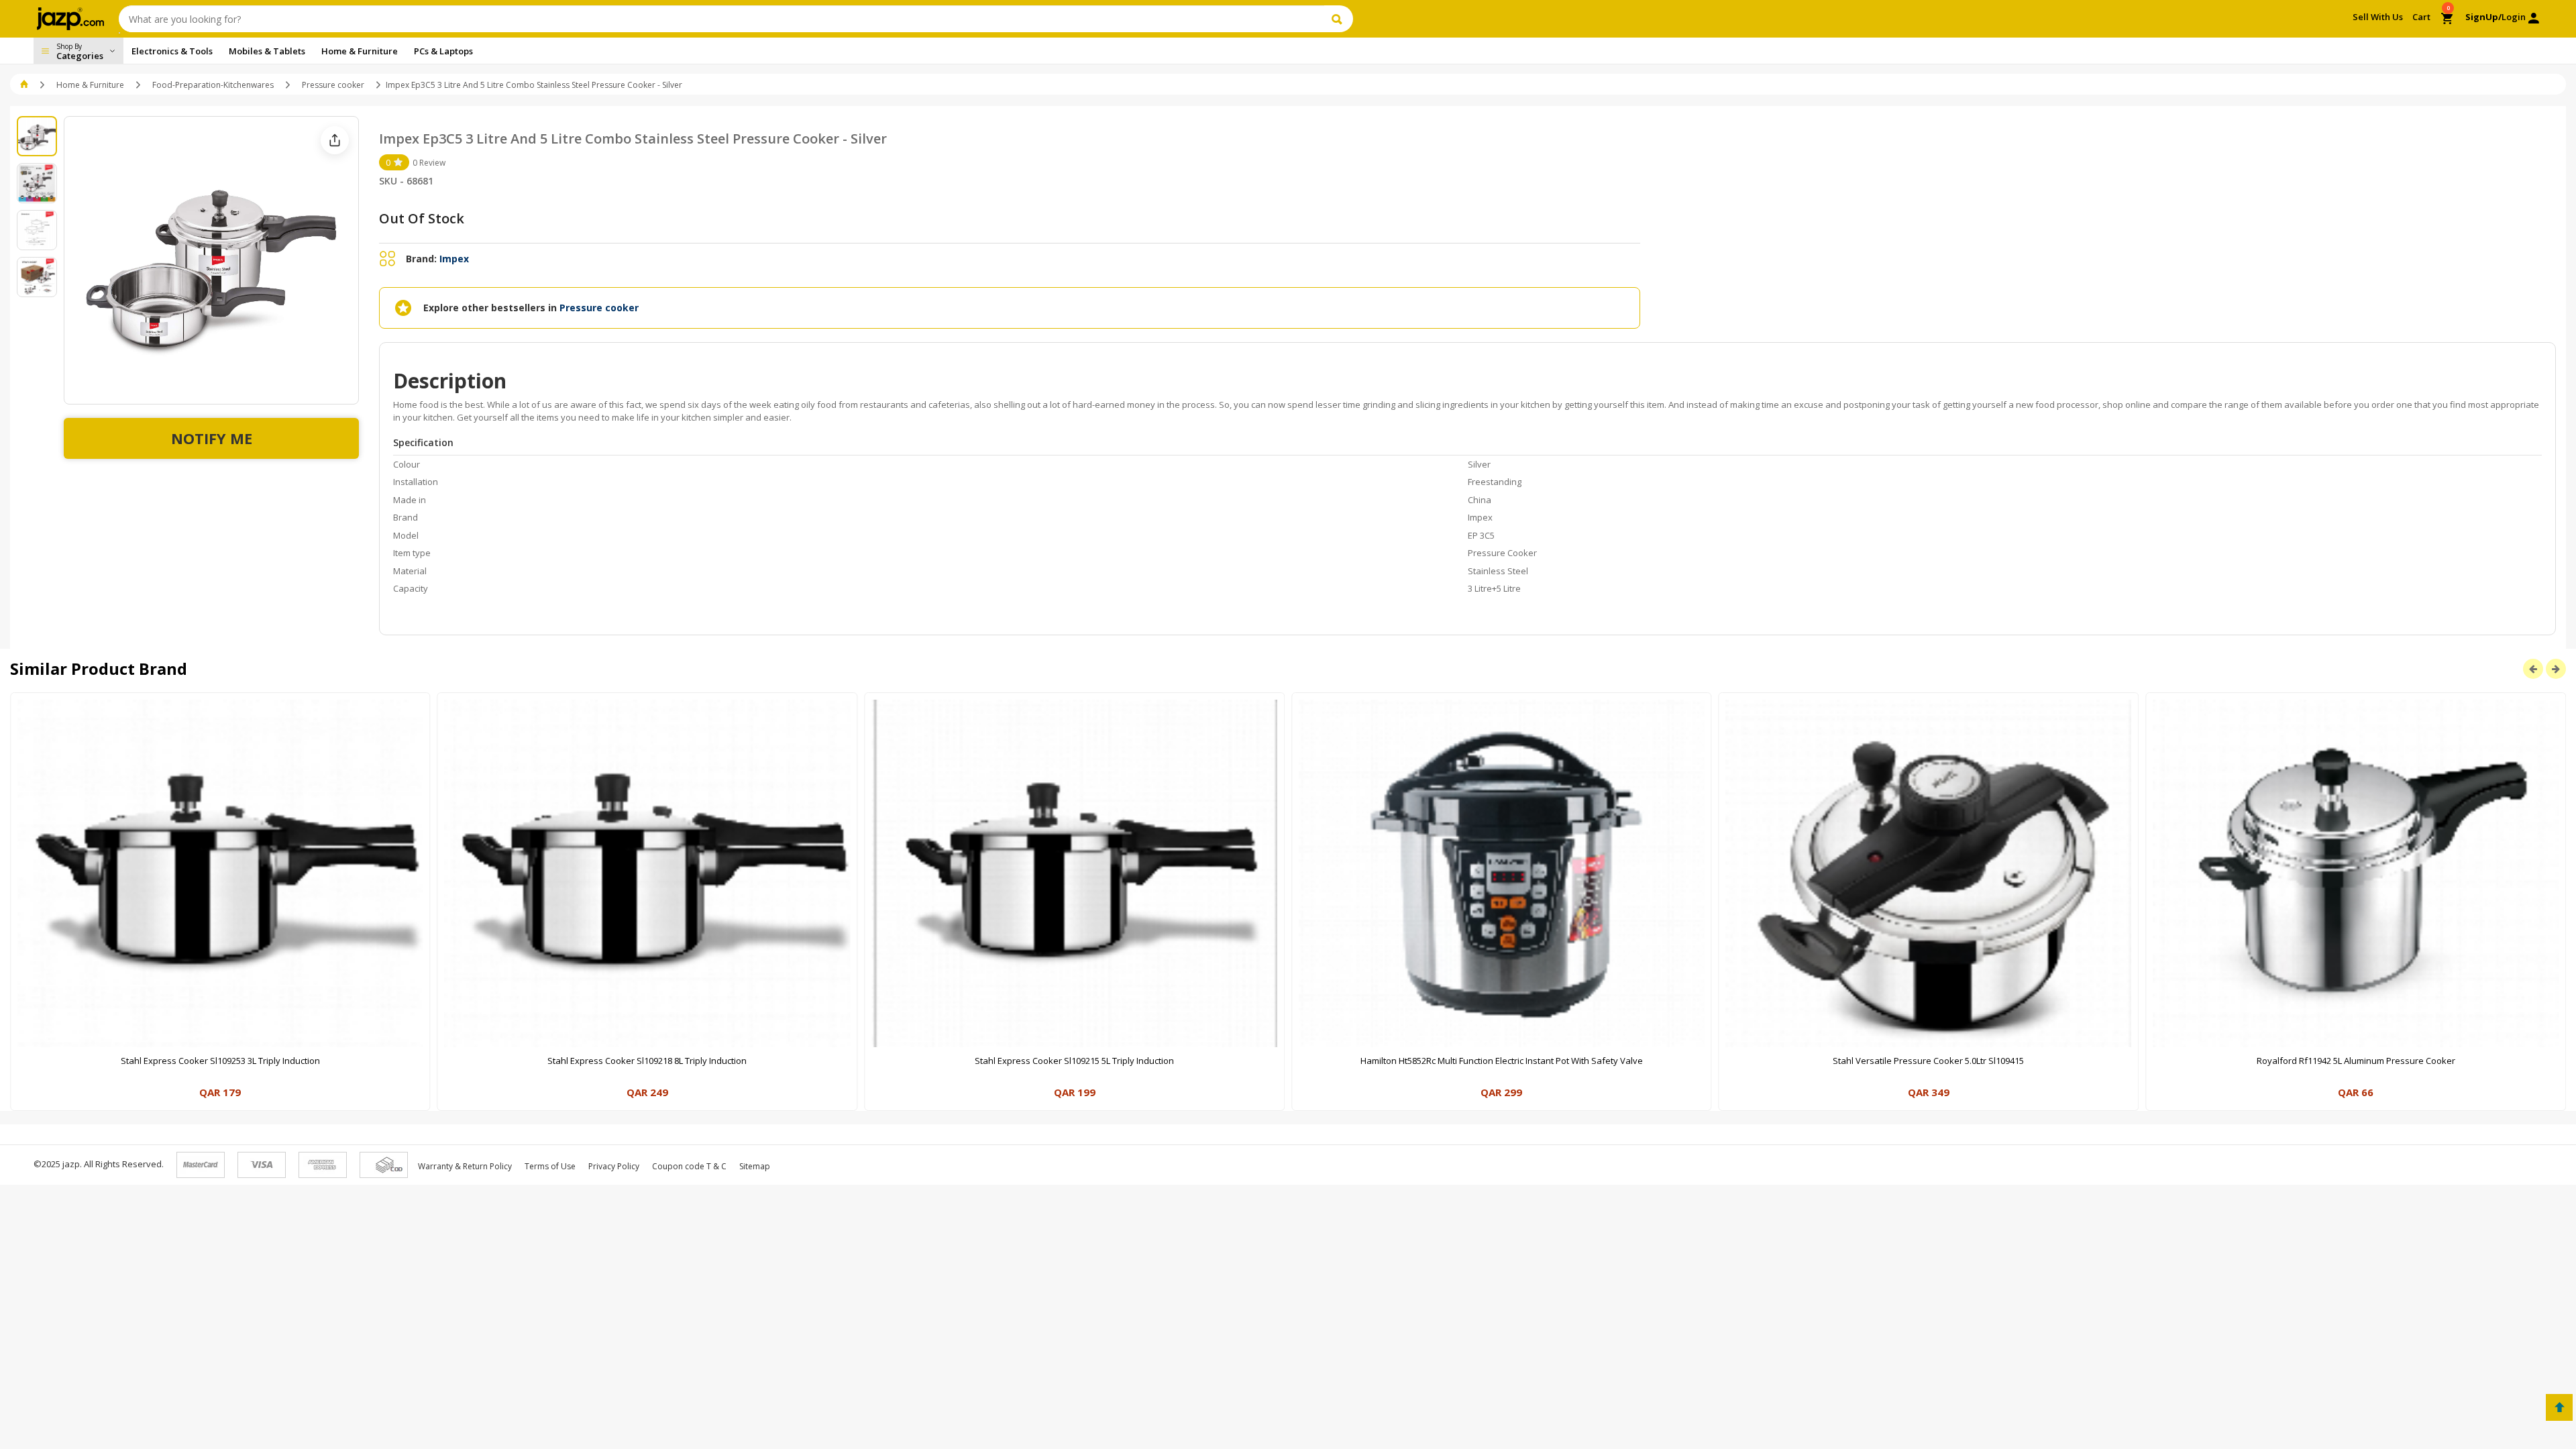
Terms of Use (550, 1166)
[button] (25, 85)
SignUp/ (2483, 17)
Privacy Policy (614, 1166)
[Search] (1339, 19)
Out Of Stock (422, 218)
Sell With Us (2378, 17)
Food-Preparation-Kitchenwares (213, 85)
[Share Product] (335, 140)
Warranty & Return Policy (465, 1166)
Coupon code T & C (689, 1166)
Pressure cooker (333, 85)
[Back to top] (2559, 1407)
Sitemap (755, 1166)
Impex (454, 259)
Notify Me (212, 438)
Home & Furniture (90, 85)
